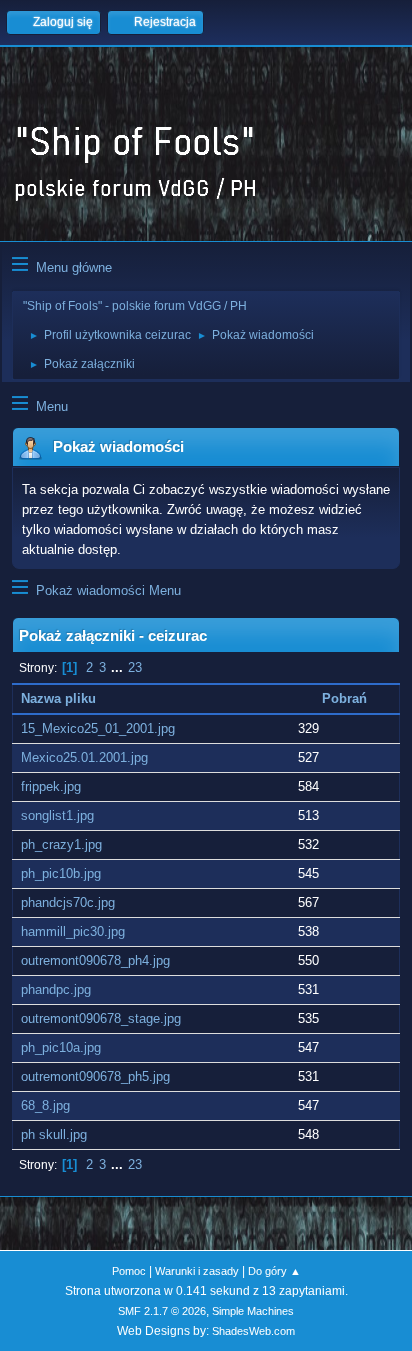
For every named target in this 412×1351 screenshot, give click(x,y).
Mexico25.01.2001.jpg (84, 757)
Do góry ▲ (274, 1271)
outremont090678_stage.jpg (101, 1018)
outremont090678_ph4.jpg (95, 960)
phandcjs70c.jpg (68, 902)
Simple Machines (253, 1311)
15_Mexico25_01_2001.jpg (98, 728)
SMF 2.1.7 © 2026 (162, 1311)
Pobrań (344, 698)
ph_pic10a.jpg (61, 1047)
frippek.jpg (51, 786)
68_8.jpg (45, 1105)
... (119, 667)
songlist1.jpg (57, 815)
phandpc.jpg (56, 989)
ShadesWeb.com (253, 1331)
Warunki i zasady (197, 1271)
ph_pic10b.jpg (61, 873)
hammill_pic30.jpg (73, 931)
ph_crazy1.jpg (61, 844)
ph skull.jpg (54, 1134)
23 (135, 667)
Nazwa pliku (58, 698)
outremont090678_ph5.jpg (95, 1076)
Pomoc (129, 1271)
